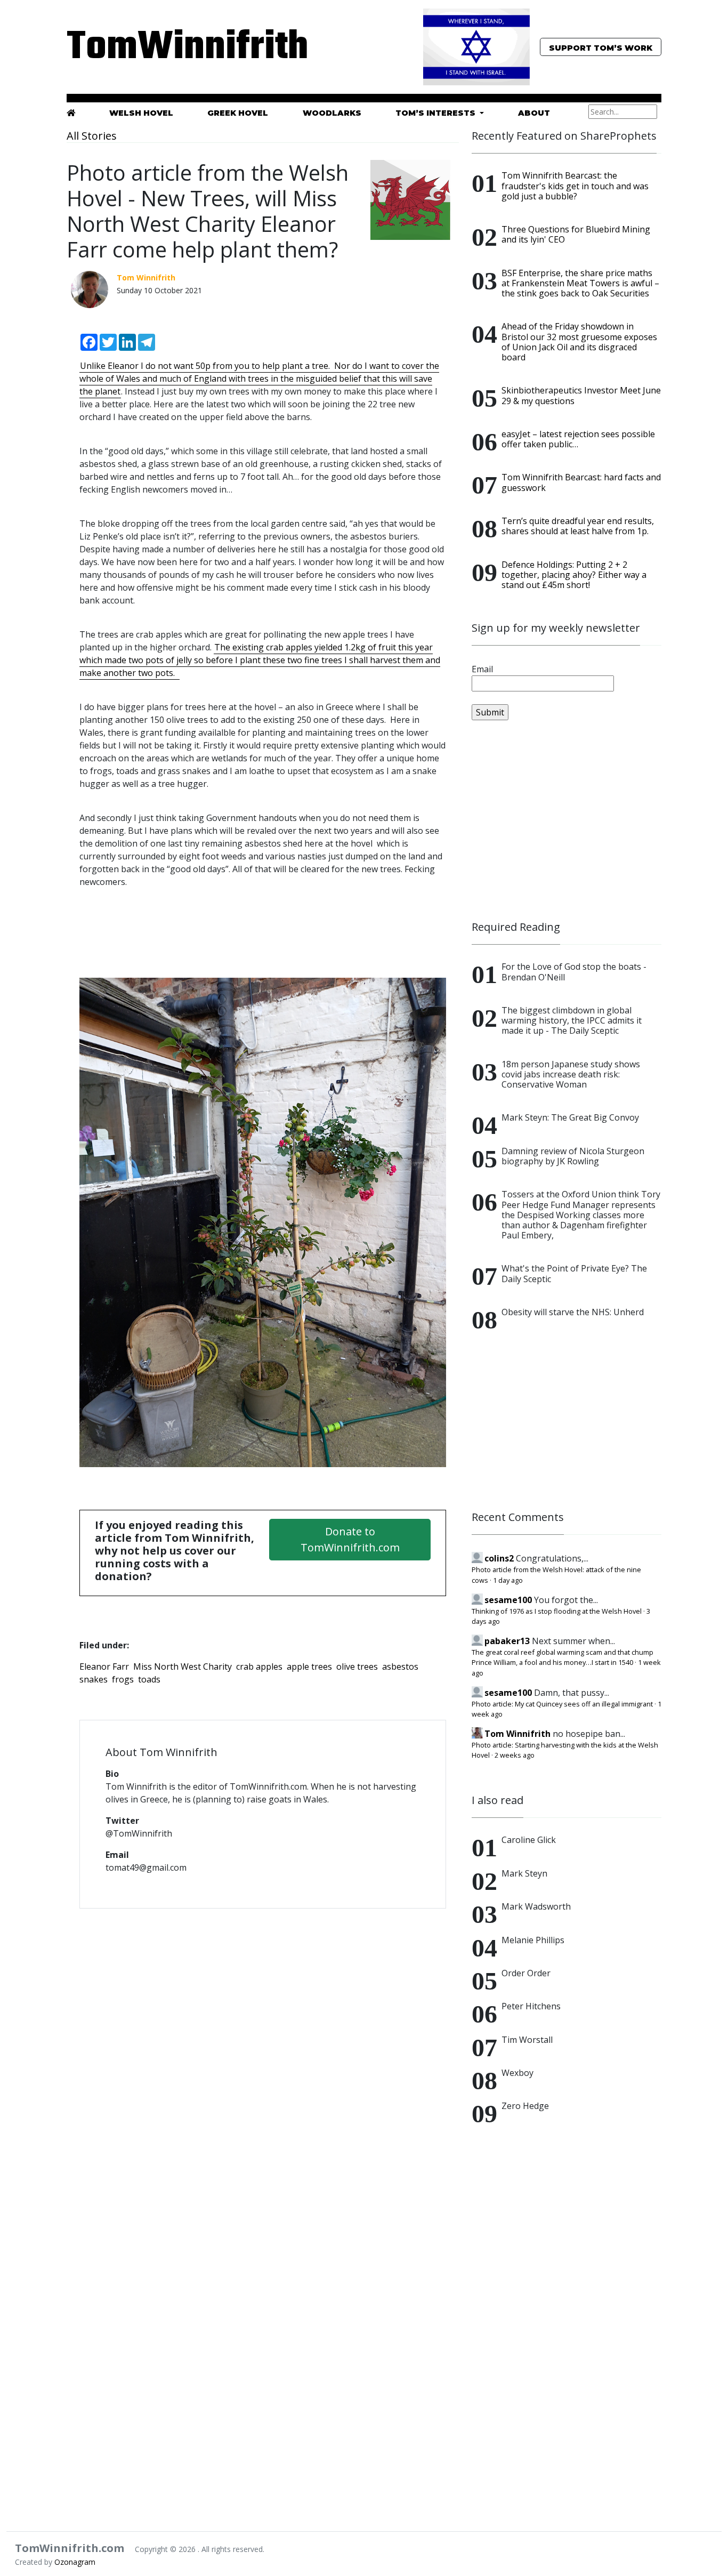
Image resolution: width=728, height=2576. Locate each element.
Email (482, 669)
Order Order (526, 1973)
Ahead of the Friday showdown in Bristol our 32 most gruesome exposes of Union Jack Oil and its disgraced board (579, 342)
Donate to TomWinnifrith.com (350, 1539)
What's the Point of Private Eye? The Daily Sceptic (574, 1273)
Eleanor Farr (104, 1667)
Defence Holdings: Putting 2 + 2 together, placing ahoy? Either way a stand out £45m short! (574, 575)
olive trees (357, 1667)
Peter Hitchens (531, 2006)
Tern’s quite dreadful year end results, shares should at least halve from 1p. (578, 526)
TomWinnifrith (161, 48)
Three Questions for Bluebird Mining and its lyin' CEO (576, 234)
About (534, 113)
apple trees (309, 1667)
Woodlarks (332, 113)
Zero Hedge (525, 2106)
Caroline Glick (529, 1840)
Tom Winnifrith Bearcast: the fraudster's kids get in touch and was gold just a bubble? (575, 186)
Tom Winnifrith (517, 1734)
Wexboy (517, 2073)
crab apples (259, 1667)
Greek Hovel (238, 113)
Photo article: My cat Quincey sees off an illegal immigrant (562, 1704)
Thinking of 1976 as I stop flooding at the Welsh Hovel (557, 1611)
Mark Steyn (524, 1873)
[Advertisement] (567, 820)
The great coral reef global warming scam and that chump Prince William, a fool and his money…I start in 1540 (563, 1657)
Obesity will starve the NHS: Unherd (573, 1312)
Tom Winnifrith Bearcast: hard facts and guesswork (581, 482)
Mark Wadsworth (536, 1906)
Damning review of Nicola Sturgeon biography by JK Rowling (573, 1156)
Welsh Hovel (141, 113)
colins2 (499, 1558)
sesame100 (508, 1600)
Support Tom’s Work (601, 48)
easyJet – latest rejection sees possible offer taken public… (578, 439)
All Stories (92, 136)
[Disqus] (263, 2055)
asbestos (400, 1667)
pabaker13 (507, 1641)
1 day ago (508, 1580)
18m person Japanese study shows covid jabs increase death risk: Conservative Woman (571, 1074)
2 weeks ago (515, 1755)
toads (149, 1679)
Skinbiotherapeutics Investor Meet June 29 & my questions (581, 395)
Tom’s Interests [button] (436, 113)
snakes (94, 1679)
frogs (123, 1679)
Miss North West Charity (183, 1667)
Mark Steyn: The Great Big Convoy (570, 1117)
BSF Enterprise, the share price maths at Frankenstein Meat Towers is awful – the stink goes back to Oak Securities (580, 283)
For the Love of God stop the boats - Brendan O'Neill (574, 972)
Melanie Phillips (533, 1940)
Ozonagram (75, 2562)
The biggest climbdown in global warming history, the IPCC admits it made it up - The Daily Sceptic (572, 1020)
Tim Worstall (527, 2040)
